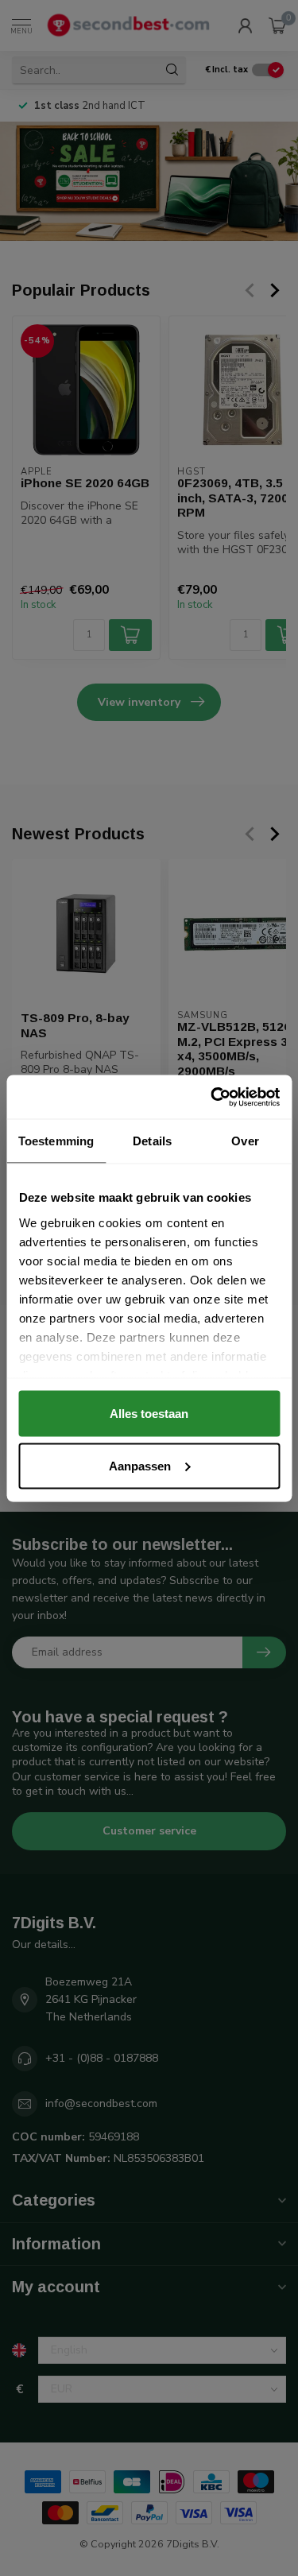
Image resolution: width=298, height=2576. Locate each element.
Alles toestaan (149, 1414)
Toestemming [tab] (56, 1141)
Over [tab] (245, 1141)
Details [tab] (152, 1141)
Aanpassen (140, 1465)
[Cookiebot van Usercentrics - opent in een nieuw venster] (212, 1097)
